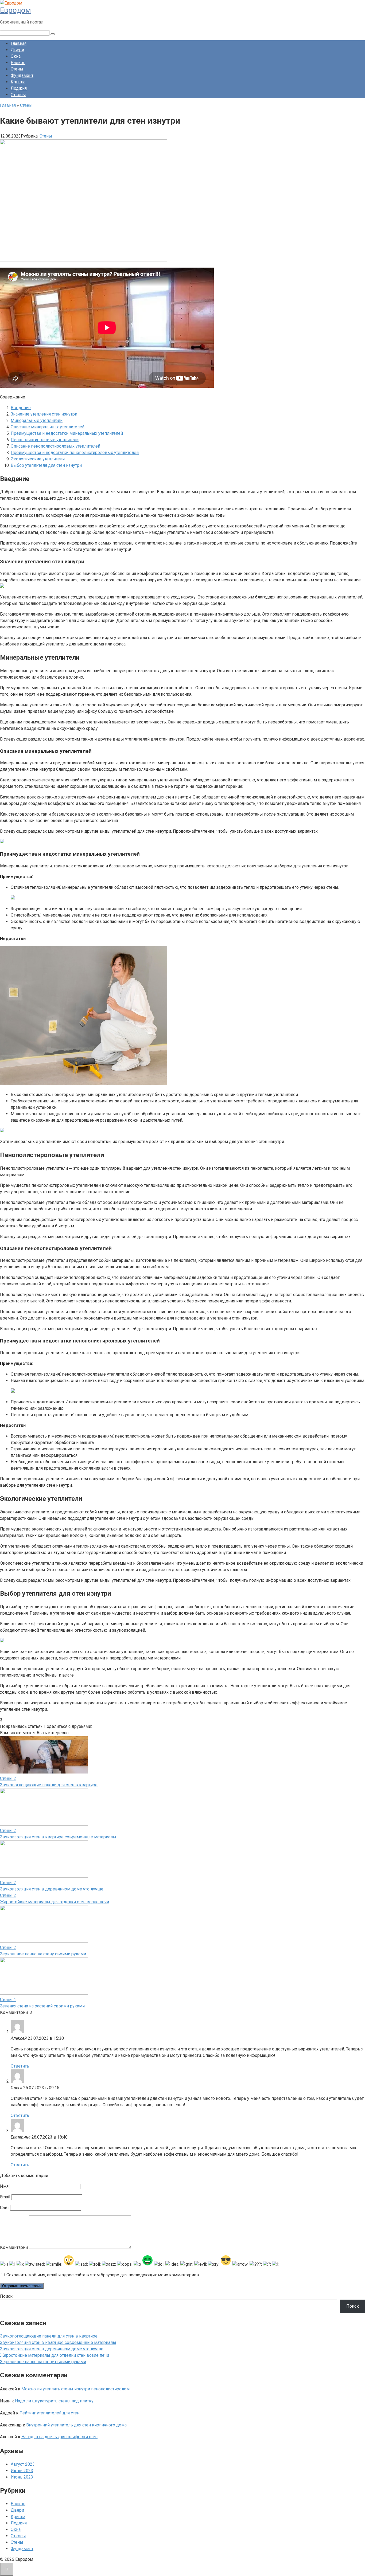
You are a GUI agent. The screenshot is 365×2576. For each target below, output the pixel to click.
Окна (16, 56)
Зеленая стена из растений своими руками (42, 2006)
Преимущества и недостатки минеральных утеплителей (67, 433)
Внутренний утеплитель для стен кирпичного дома (76, 2425)
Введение (21, 408)
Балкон (18, 63)
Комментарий (14, 2247)
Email (5, 2197)
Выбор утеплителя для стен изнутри (46, 465)
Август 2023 (23, 2464)
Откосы (18, 95)
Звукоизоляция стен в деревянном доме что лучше (52, 1889)
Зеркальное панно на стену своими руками (43, 1954)
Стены (17, 69)
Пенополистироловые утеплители (45, 440)
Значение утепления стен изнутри (44, 414)
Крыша (18, 82)
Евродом (15, 10)
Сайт (5, 2208)
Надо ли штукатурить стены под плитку (54, 2401)
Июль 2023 (22, 2471)
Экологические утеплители (38, 459)
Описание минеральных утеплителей (48, 427)
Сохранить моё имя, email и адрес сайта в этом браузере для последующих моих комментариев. (103, 2275)
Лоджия (19, 88)
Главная (19, 43)
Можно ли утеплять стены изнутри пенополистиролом (75, 2389)
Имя (4, 2186)
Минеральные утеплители (37, 420)
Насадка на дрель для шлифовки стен (59, 2437)
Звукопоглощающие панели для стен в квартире (49, 1785)
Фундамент (22, 75)
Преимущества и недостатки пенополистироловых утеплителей (75, 453)
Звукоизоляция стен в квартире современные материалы (58, 1837)
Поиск (6, 2296)
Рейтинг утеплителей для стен (49, 2413)
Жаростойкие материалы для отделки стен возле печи (55, 1902)
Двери (17, 50)
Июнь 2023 (22, 2477)
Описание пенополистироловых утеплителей (55, 446)
